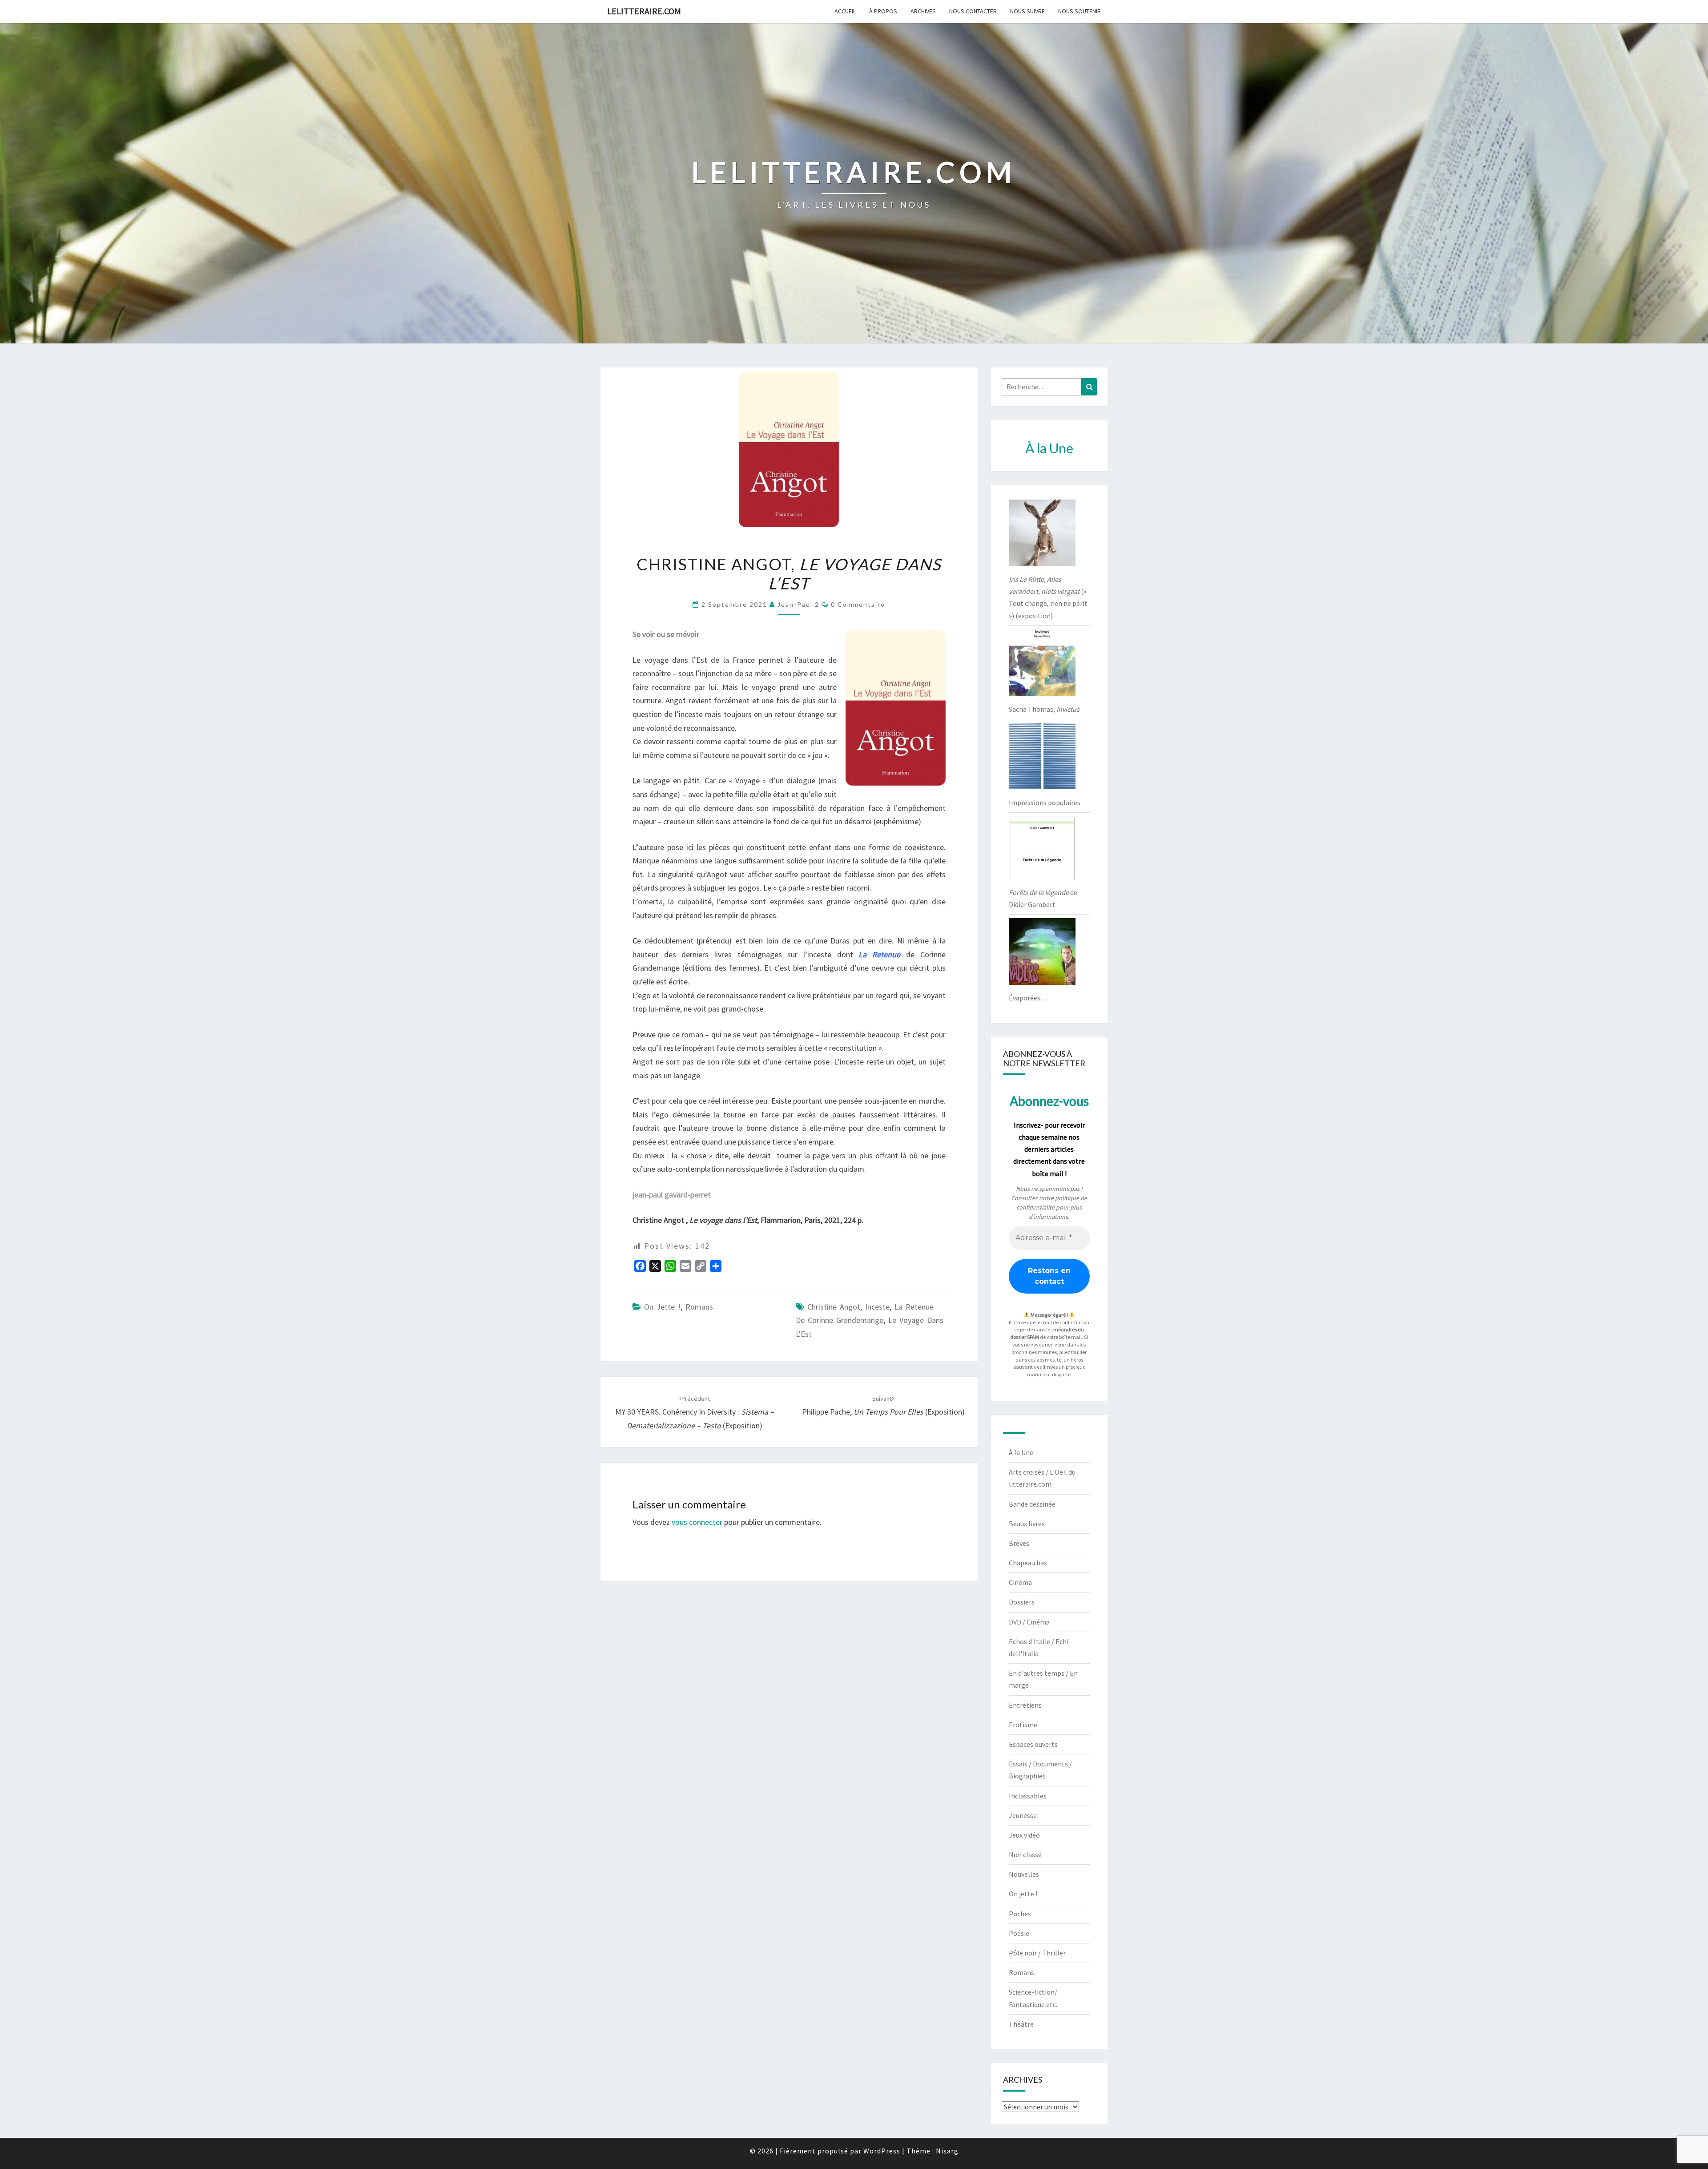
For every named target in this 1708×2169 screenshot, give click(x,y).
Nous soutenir (1080, 11)
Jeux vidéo (1024, 1835)
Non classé (1025, 1855)
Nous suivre (1027, 11)
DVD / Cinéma (1029, 1622)
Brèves (1019, 1543)
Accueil (845, 11)
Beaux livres (1027, 1524)
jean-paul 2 (798, 604)
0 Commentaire (858, 604)
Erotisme (1023, 1725)
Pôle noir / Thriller (1037, 1953)
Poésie (1019, 1933)
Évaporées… (1028, 998)
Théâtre (1021, 2024)
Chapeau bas (1028, 1563)
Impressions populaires (1045, 802)
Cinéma (1020, 1582)
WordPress (882, 2151)
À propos (883, 11)
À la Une (1021, 1452)
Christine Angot (834, 1307)
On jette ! (662, 1307)
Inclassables (1028, 1796)
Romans (699, 1307)
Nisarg (947, 2151)
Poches (1020, 1914)
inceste (877, 1307)
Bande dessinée (1032, 1504)
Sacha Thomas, (1044, 709)
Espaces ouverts (1033, 1744)
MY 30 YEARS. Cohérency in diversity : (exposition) (695, 1412)
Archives (923, 11)
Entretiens (1025, 1705)
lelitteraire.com (644, 11)
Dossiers (1022, 1602)
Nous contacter (973, 11)
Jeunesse (1023, 1815)
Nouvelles (1024, 1874)
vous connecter (697, 1522)
